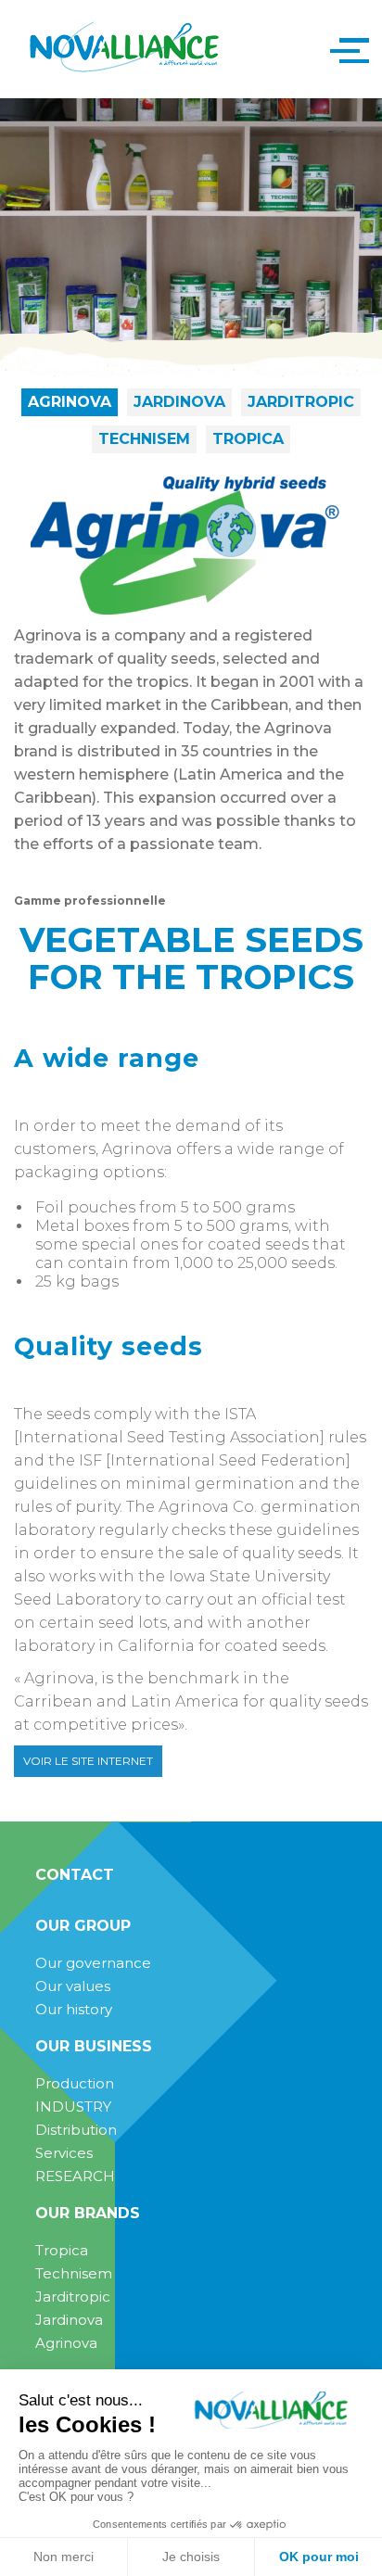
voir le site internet (88, 1761)
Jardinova (179, 402)
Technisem (144, 439)
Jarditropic (301, 402)
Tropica (248, 439)
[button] (345, 49)
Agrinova (70, 402)
